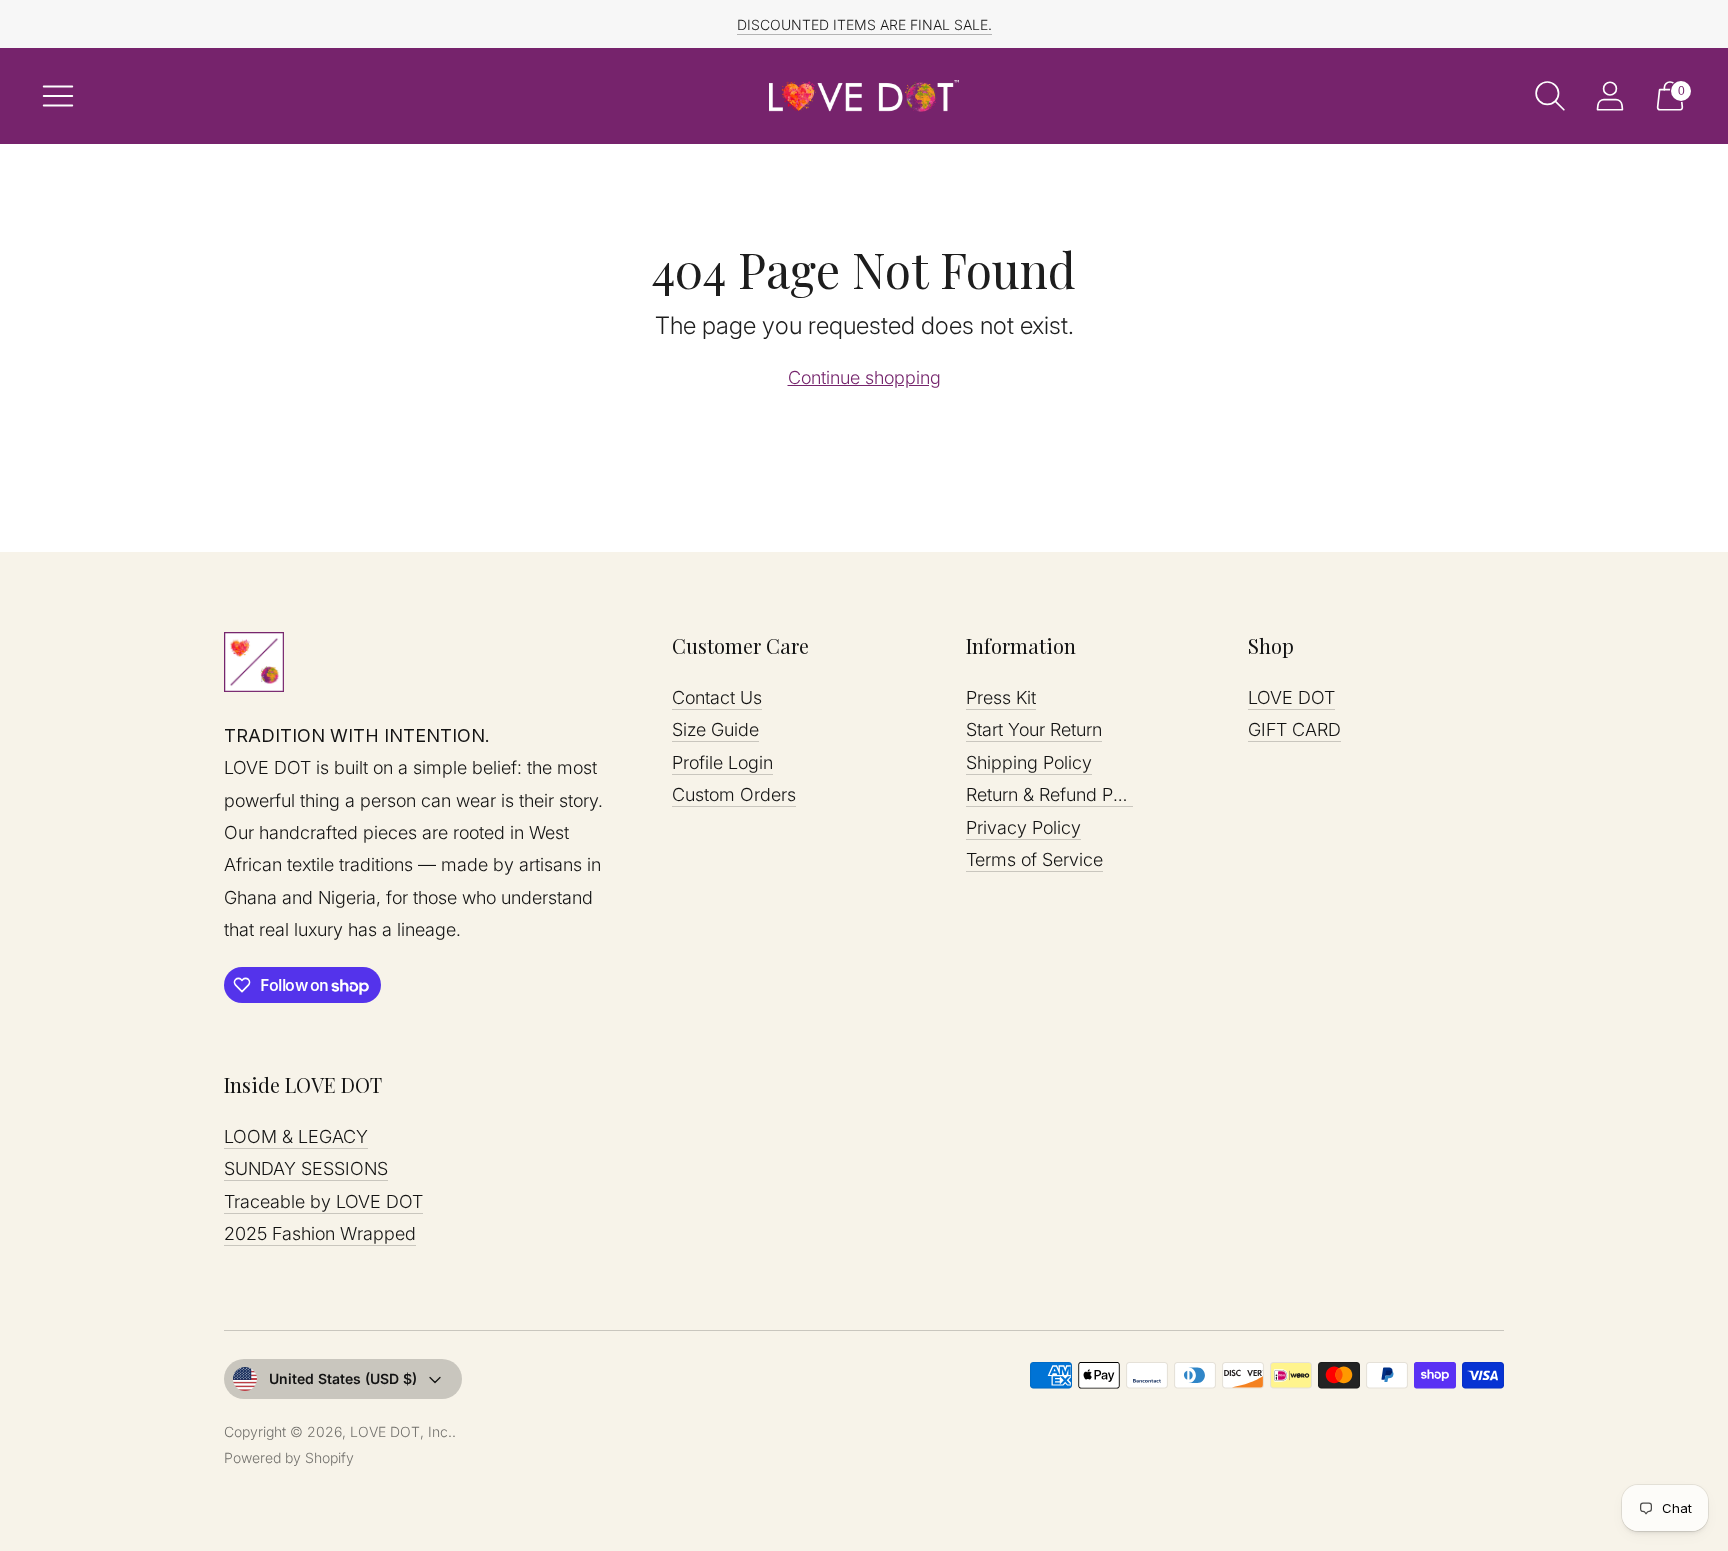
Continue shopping (864, 377)
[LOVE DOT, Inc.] (864, 96)
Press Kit (1001, 697)
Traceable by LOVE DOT (323, 1201)
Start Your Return (1034, 729)
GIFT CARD (1294, 729)
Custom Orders (734, 794)
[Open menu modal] (58, 96)
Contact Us (717, 697)
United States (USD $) (343, 1378)
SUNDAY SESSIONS (306, 1168)
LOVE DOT (1291, 697)
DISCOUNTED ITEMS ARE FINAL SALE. (864, 24)
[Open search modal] (1550, 96)
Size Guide (715, 729)
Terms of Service (1034, 859)
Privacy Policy (1023, 827)
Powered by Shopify (289, 1457)
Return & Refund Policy (1058, 794)
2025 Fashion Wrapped (320, 1233)
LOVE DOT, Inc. (401, 1431)
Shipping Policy (1029, 762)
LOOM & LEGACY (296, 1136)
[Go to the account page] (1610, 96)
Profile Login (722, 762)
